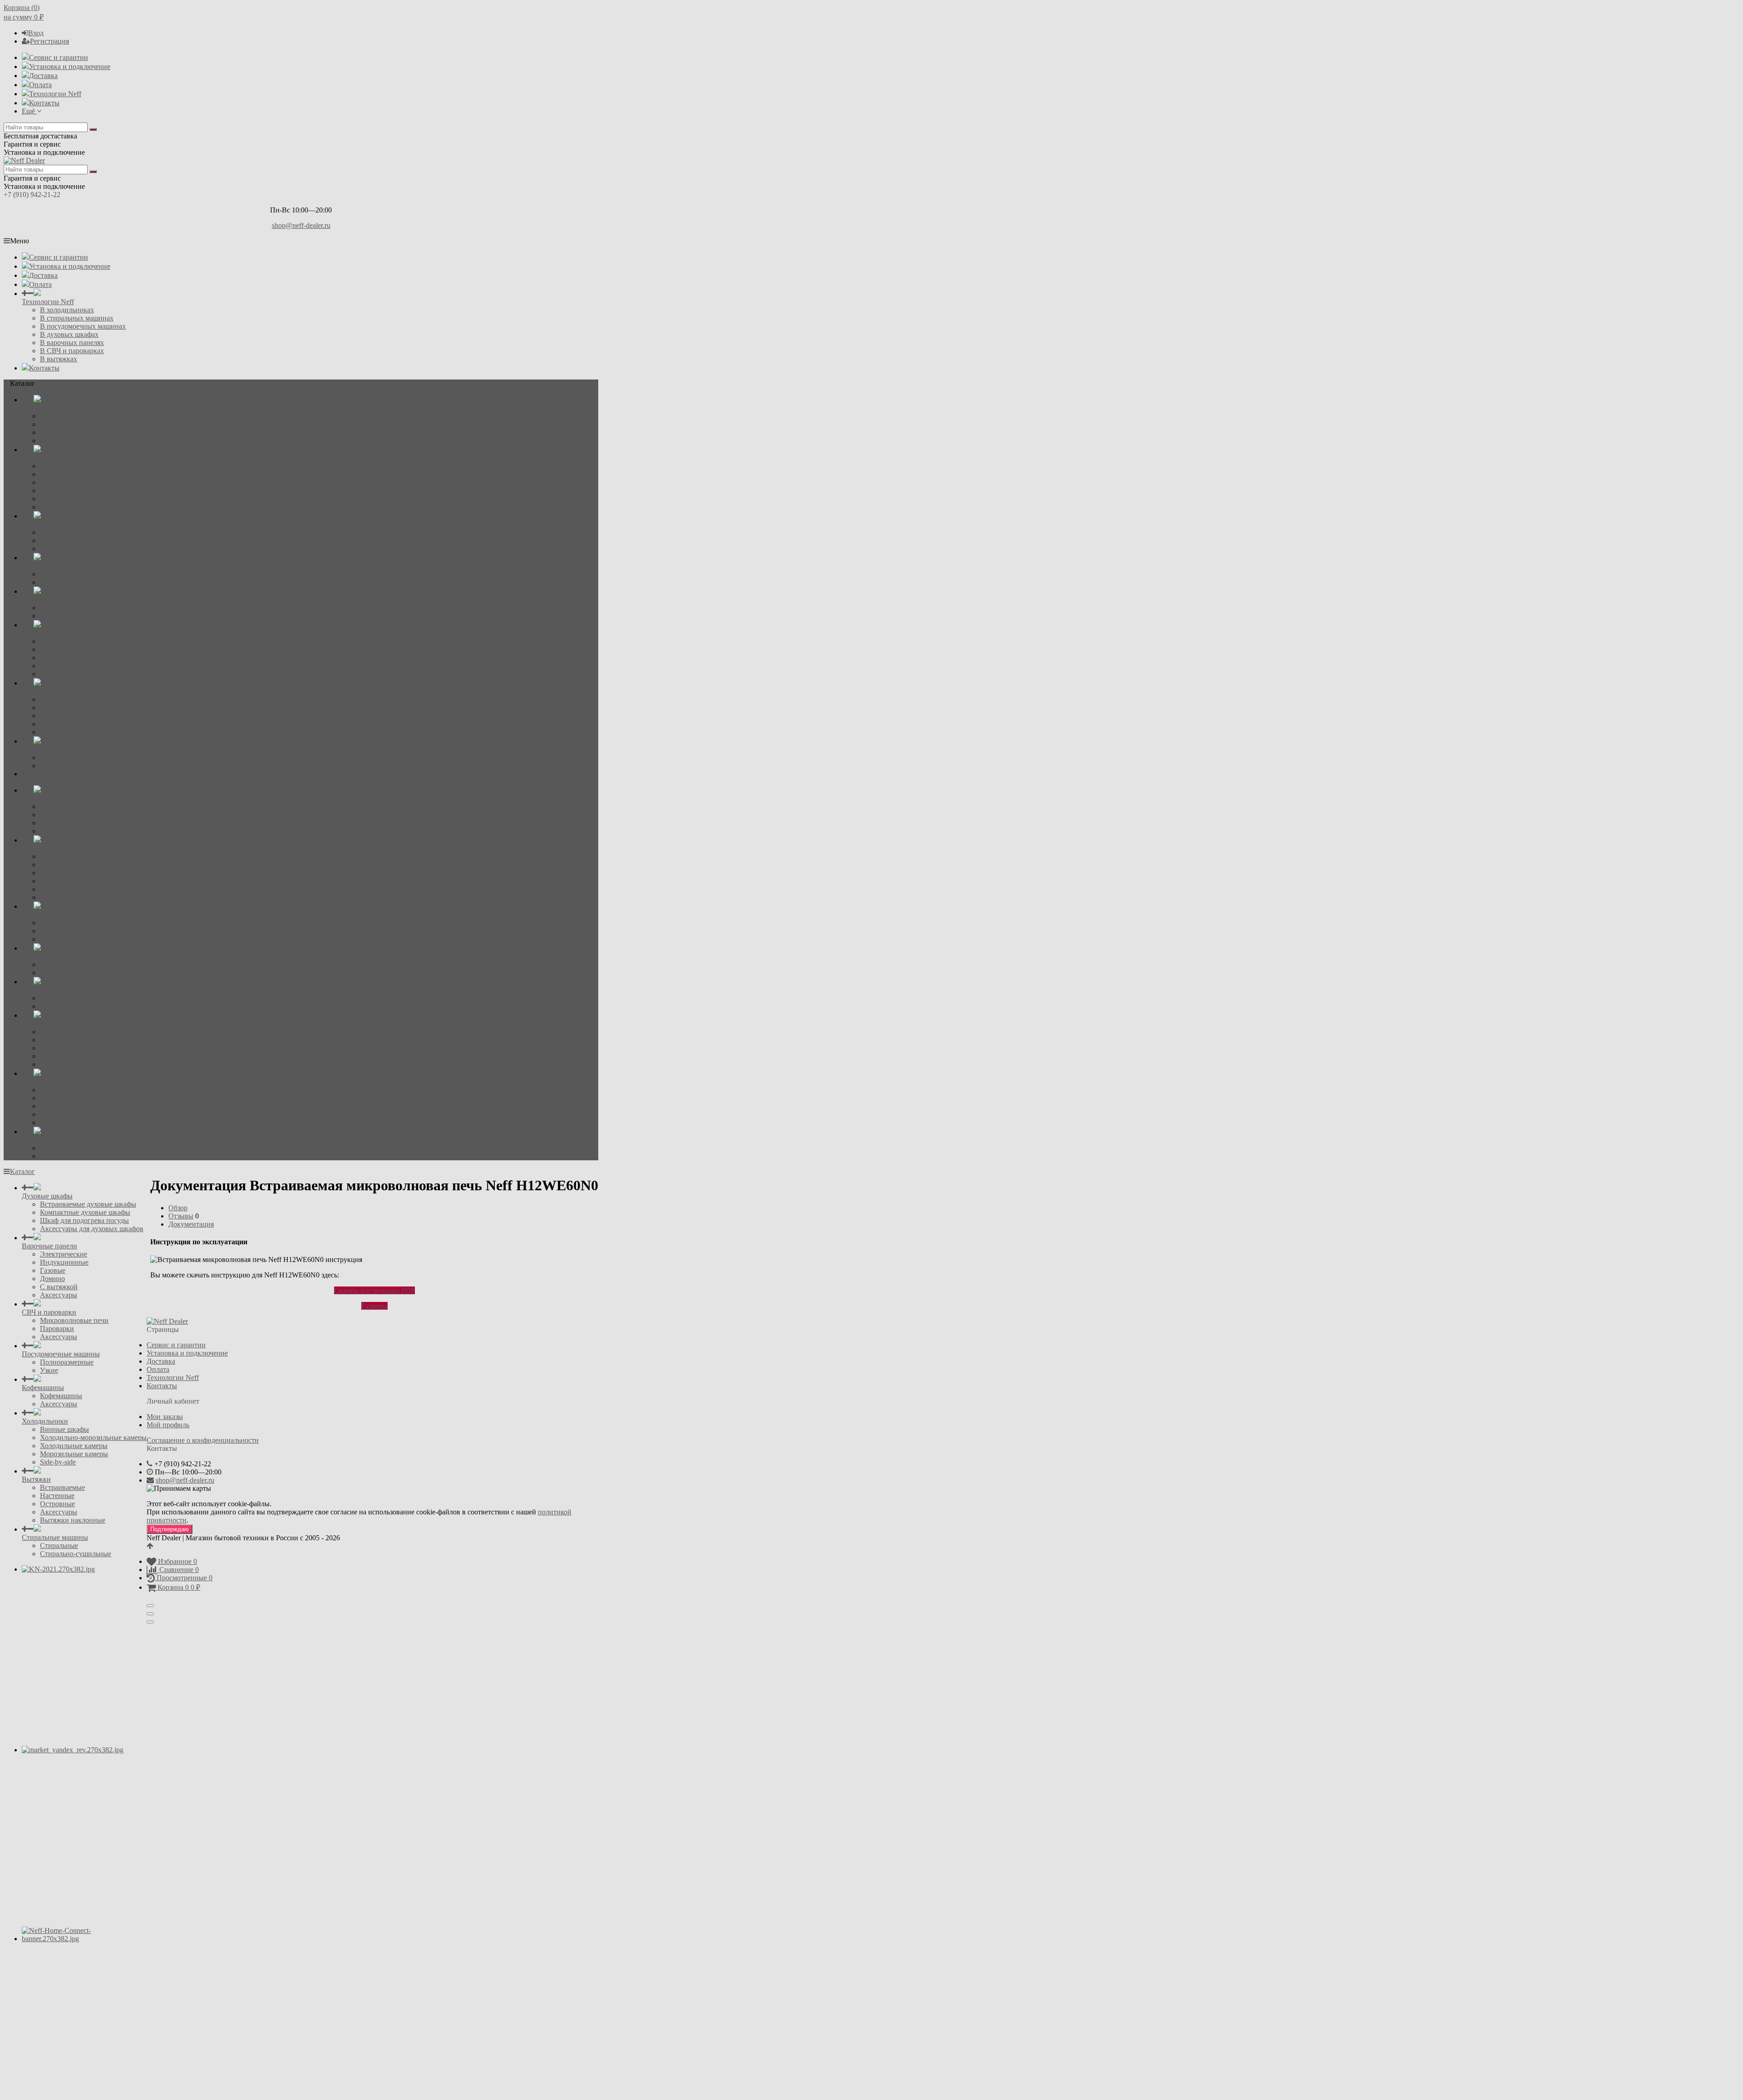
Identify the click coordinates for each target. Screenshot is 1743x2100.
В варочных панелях (72, 343)
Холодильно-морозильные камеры (93, 649)
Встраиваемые (62, 699)
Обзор (178, 1208)
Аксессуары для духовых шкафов (92, 441)
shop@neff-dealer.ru (301, 225)
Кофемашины (61, 608)
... (25, 774)
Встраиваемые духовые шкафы (88, 416)
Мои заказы (165, 1417)
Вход (36, 33)
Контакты (44, 103)
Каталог (22, 1171)
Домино (52, 490)
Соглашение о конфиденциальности (203, 1440)
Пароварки (57, 540)
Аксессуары (59, 507)
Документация (191, 1224)
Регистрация (49, 41)
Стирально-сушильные (76, 766)
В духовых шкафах (69, 334)
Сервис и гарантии (59, 57)
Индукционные (64, 474)
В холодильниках (67, 310)
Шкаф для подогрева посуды (84, 432)
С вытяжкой (59, 499)
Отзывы (181, 1216)
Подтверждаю (170, 1529)
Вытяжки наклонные (73, 732)
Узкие (49, 582)
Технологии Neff (55, 94)
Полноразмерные (67, 574)
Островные (57, 716)
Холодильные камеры (74, 658)
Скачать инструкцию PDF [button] (374, 1290)
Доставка (43, 76)
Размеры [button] (374, 1306)
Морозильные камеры (74, 666)
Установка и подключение (70, 67)
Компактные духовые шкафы (85, 424)
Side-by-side (58, 674)
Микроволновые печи (74, 532)
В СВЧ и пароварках (72, 351)
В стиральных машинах (77, 318)
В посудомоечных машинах (83, 326)
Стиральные (59, 757)
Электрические (64, 466)
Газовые (53, 482)
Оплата (40, 85)
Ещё (29, 111)
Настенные (57, 707)
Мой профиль (168, 1425)
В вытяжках (59, 359)
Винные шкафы (64, 641)
